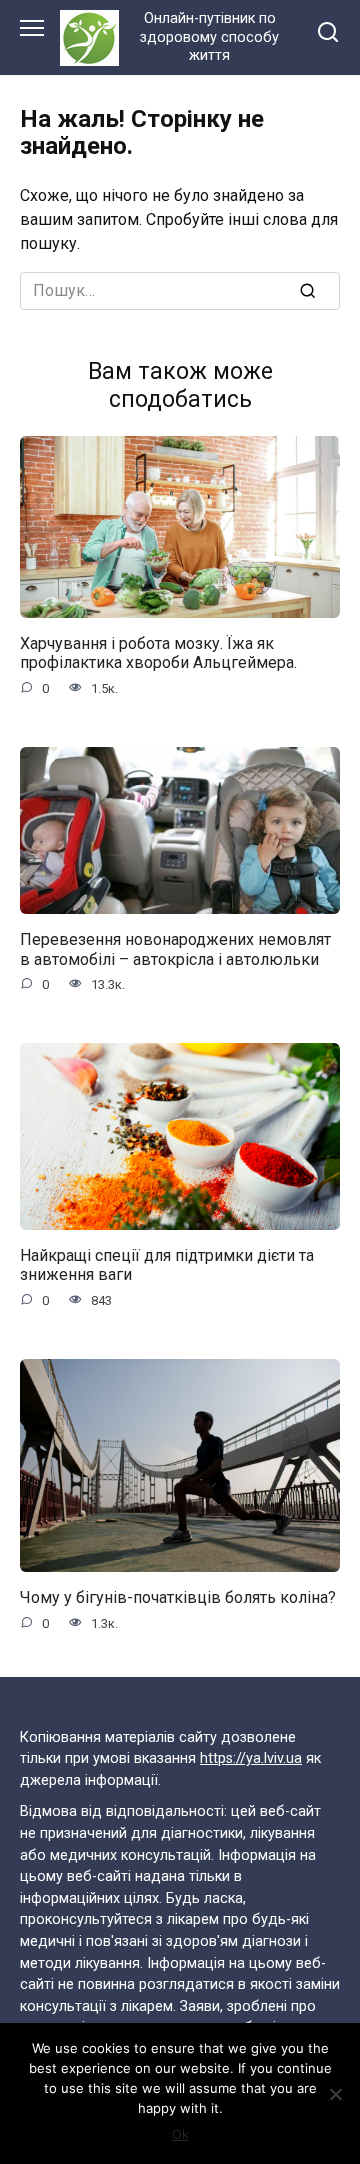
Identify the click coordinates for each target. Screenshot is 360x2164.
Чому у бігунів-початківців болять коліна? (178, 1597)
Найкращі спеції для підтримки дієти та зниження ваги (167, 1265)
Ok (180, 2134)
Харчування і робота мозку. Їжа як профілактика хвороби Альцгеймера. (158, 653)
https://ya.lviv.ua (251, 1758)
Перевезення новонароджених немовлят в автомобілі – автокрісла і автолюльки (175, 949)
